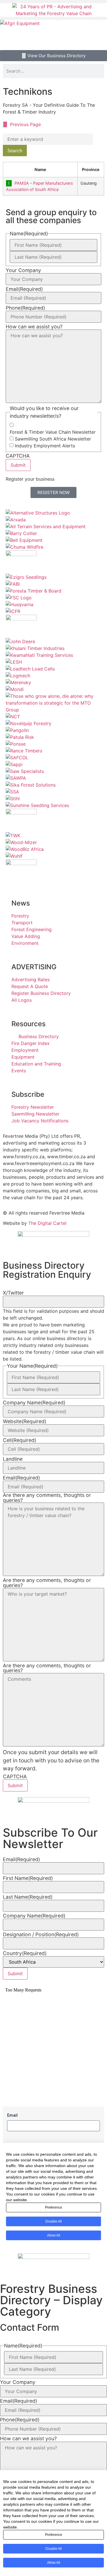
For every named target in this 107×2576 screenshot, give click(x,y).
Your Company (23, 270)
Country (25, 1953)
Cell (20, 1440)
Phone (25, 308)
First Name (28, 1878)
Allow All (54, 2563)
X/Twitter (13, 1293)
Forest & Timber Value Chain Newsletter (53, 432)
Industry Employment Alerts (45, 446)
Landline (13, 1459)
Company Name (34, 1403)
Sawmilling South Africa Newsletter (53, 439)
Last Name (28, 1897)
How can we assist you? (34, 327)
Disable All (54, 2549)
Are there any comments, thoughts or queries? (47, 1498)
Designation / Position (41, 1935)
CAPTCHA (18, 456)
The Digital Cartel (47, 1223)
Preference (54, 2535)
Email (24, 289)
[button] (53, 2)
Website (25, 1421)
